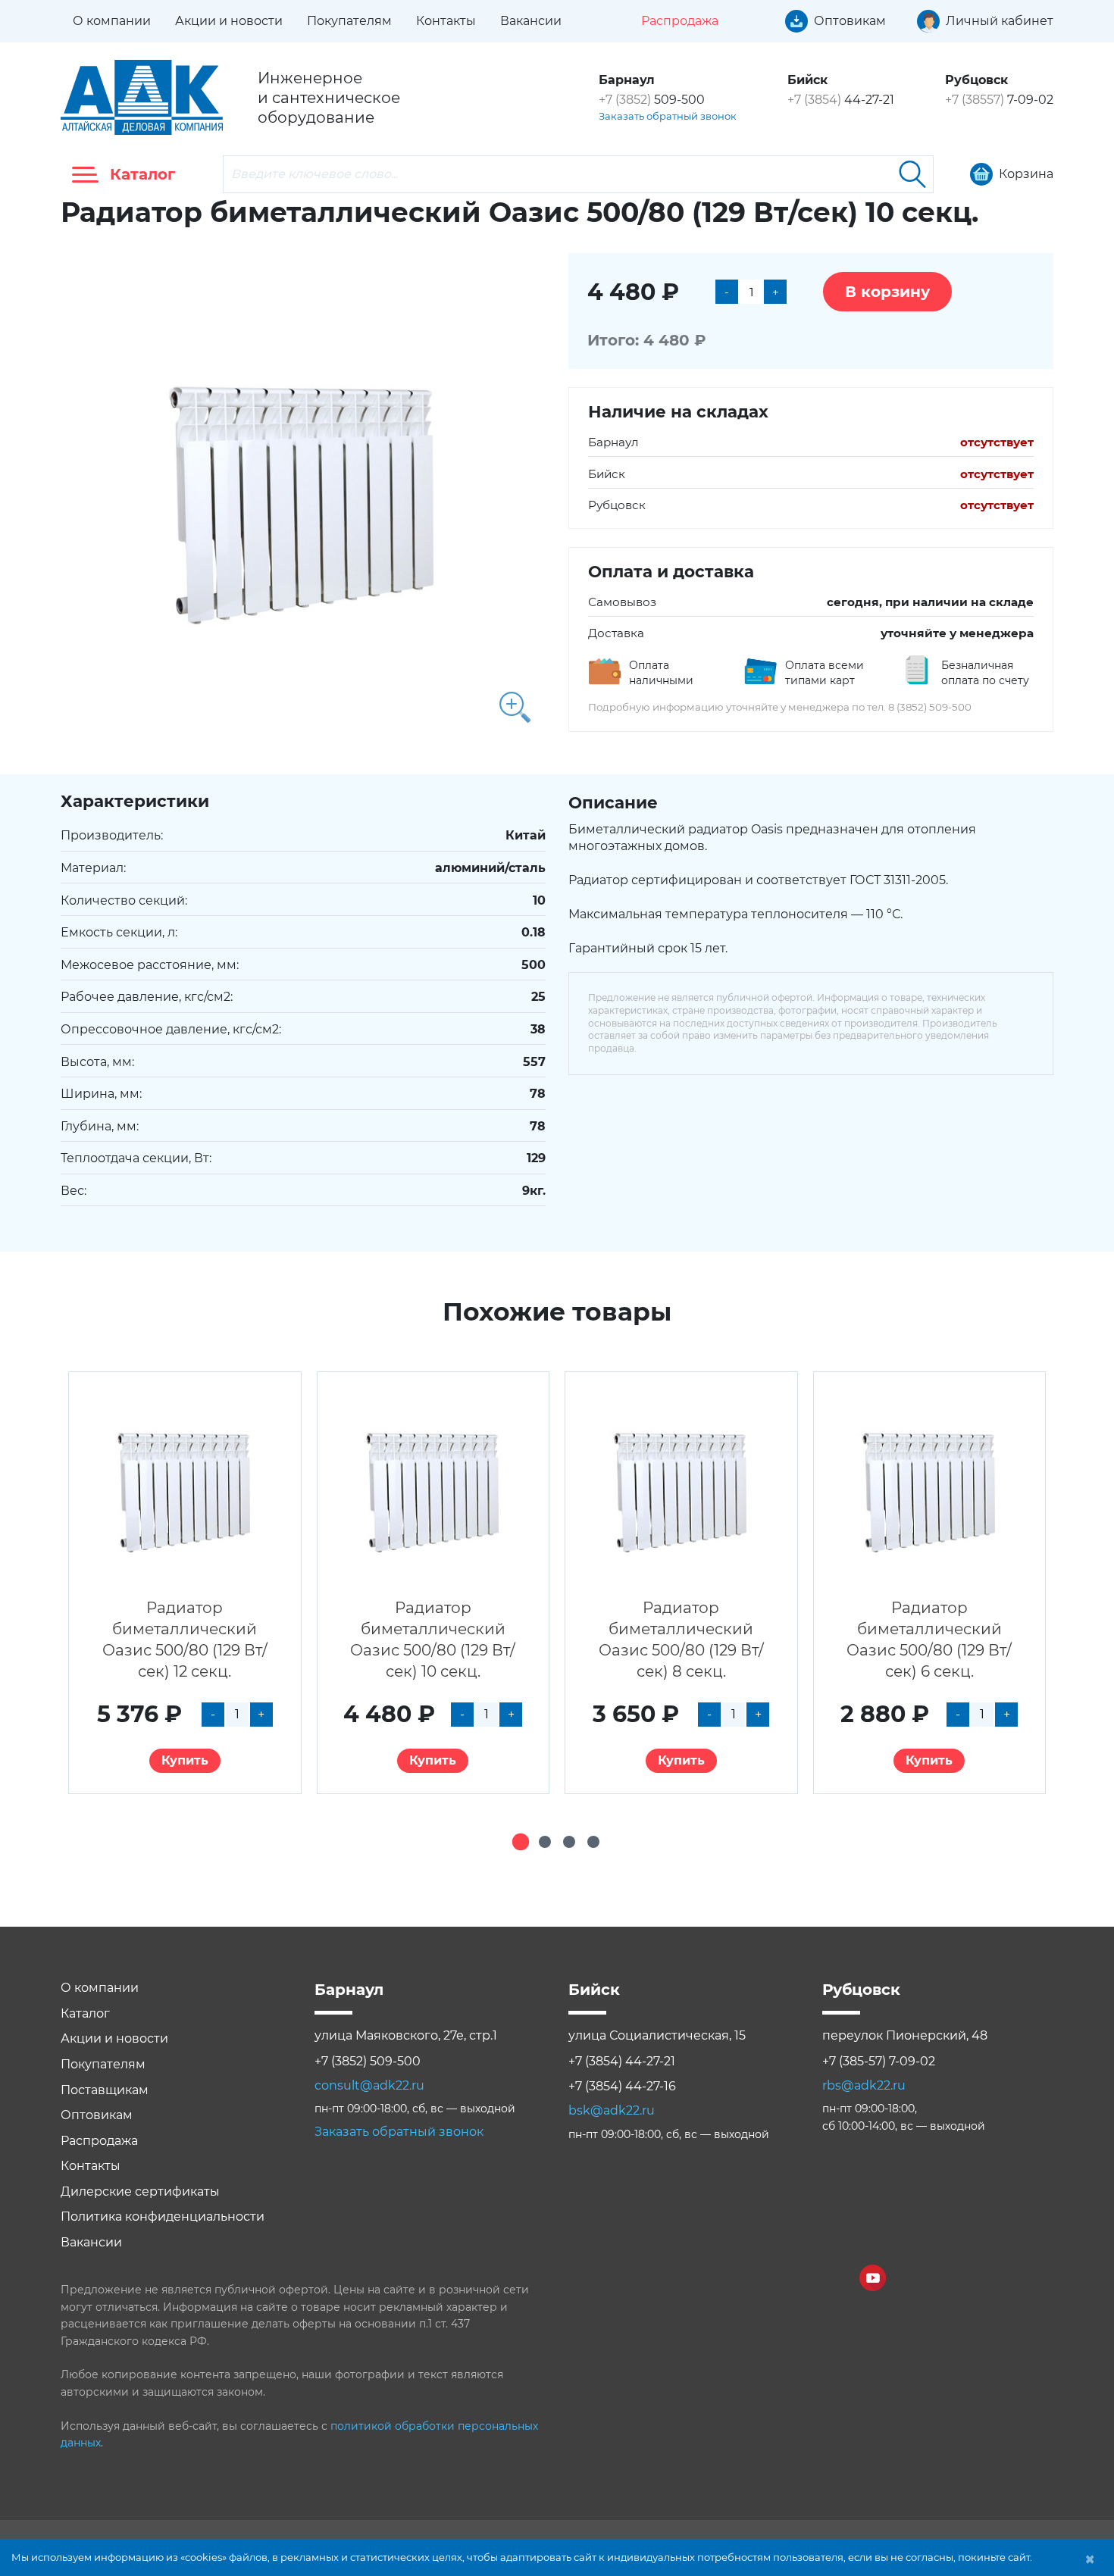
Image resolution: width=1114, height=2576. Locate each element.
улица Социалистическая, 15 (657, 2035)
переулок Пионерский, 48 (905, 2035)
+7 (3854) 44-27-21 (622, 2061)
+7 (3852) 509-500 (368, 2061)
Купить (185, 1760)
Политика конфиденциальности (163, 2216)
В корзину (887, 292)
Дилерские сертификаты (140, 2191)
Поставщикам (105, 2090)
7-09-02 (999, 100)
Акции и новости (229, 21)
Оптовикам (97, 2115)
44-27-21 (841, 100)
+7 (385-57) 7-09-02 (879, 2061)
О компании (112, 21)
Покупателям (349, 21)
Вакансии (531, 21)
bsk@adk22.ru (612, 2110)
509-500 (652, 100)
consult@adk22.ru (369, 2085)
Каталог (85, 2013)
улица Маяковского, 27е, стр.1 (406, 2035)
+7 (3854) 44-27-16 (622, 2086)
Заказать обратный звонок (668, 116)
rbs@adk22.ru (864, 2085)
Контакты (446, 21)
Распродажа (99, 2141)
